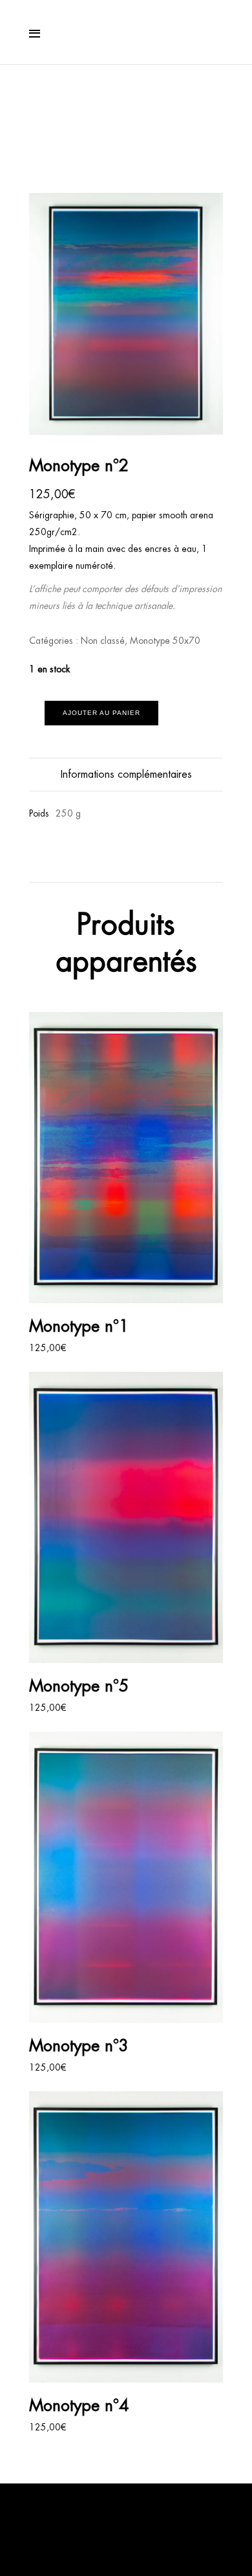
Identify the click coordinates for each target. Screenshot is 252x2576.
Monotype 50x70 (165, 641)
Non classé (103, 641)
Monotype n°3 (79, 2045)
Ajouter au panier (101, 713)
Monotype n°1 (79, 1326)
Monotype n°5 (79, 1686)
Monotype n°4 (79, 2405)
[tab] (126, 775)
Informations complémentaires (126, 774)
